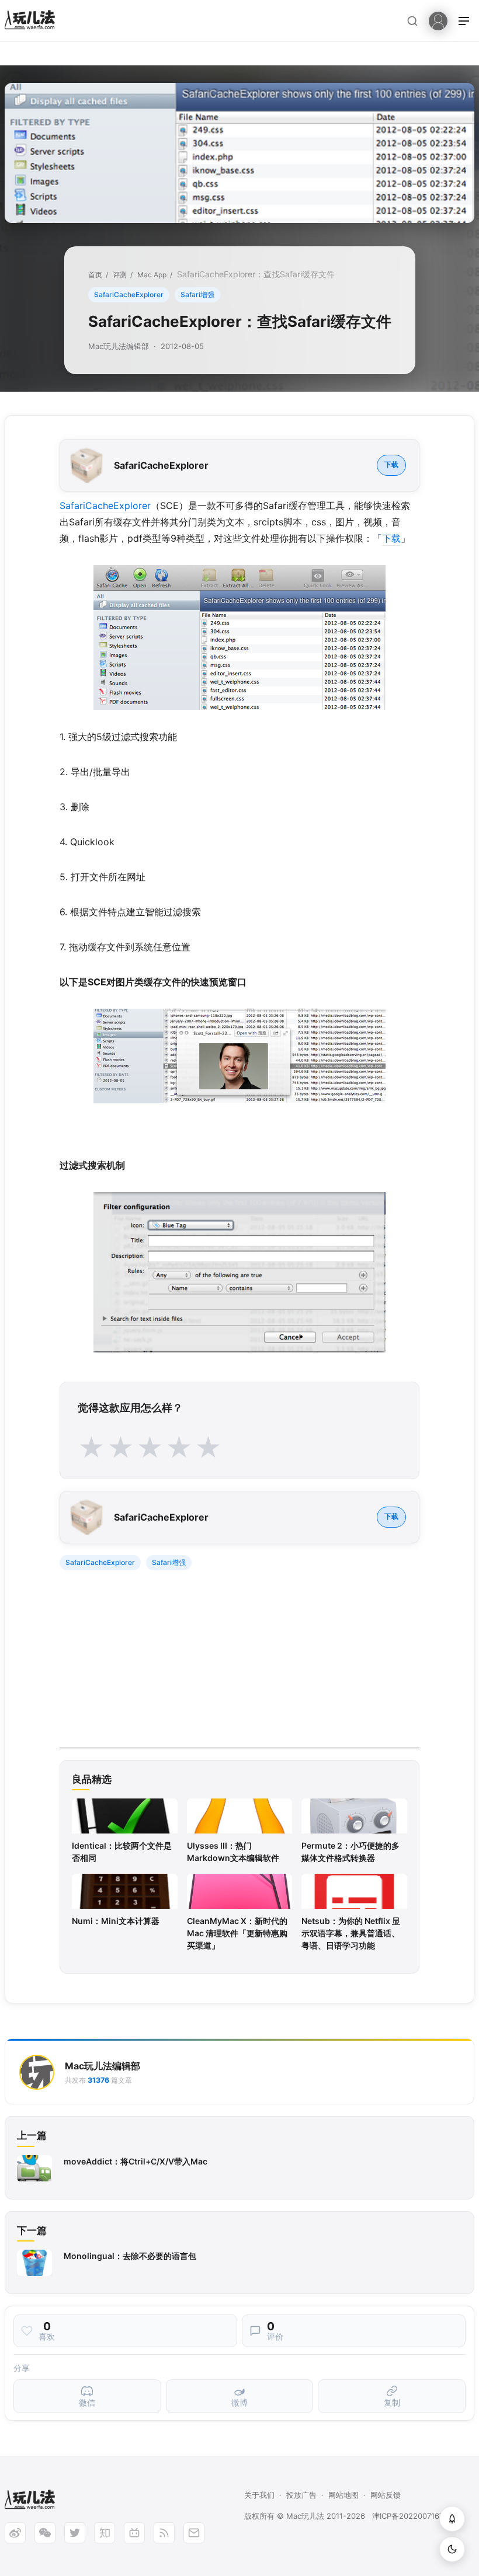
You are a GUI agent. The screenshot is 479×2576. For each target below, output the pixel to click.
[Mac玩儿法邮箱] (194, 2533)
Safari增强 (197, 294)
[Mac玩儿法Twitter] (75, 2533)
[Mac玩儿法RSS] (164, 2533)
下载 (391, 464)
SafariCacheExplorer (129, 294)
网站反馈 (386, 2495)
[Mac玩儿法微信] (45, 2533)
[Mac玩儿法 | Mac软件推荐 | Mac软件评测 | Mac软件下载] (33, 21)
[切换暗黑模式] (452, 2549)
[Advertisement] (239, 1667)
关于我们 (259, 2495)
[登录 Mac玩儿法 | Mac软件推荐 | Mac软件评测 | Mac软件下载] (438, 20)
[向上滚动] (452, 2519)
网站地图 (343, 2495)
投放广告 (301, 2495)
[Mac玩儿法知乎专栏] (105, 2533)
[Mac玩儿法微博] (15, 2533)
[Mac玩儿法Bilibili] (134, 2533)
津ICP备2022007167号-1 (415, 2516)
